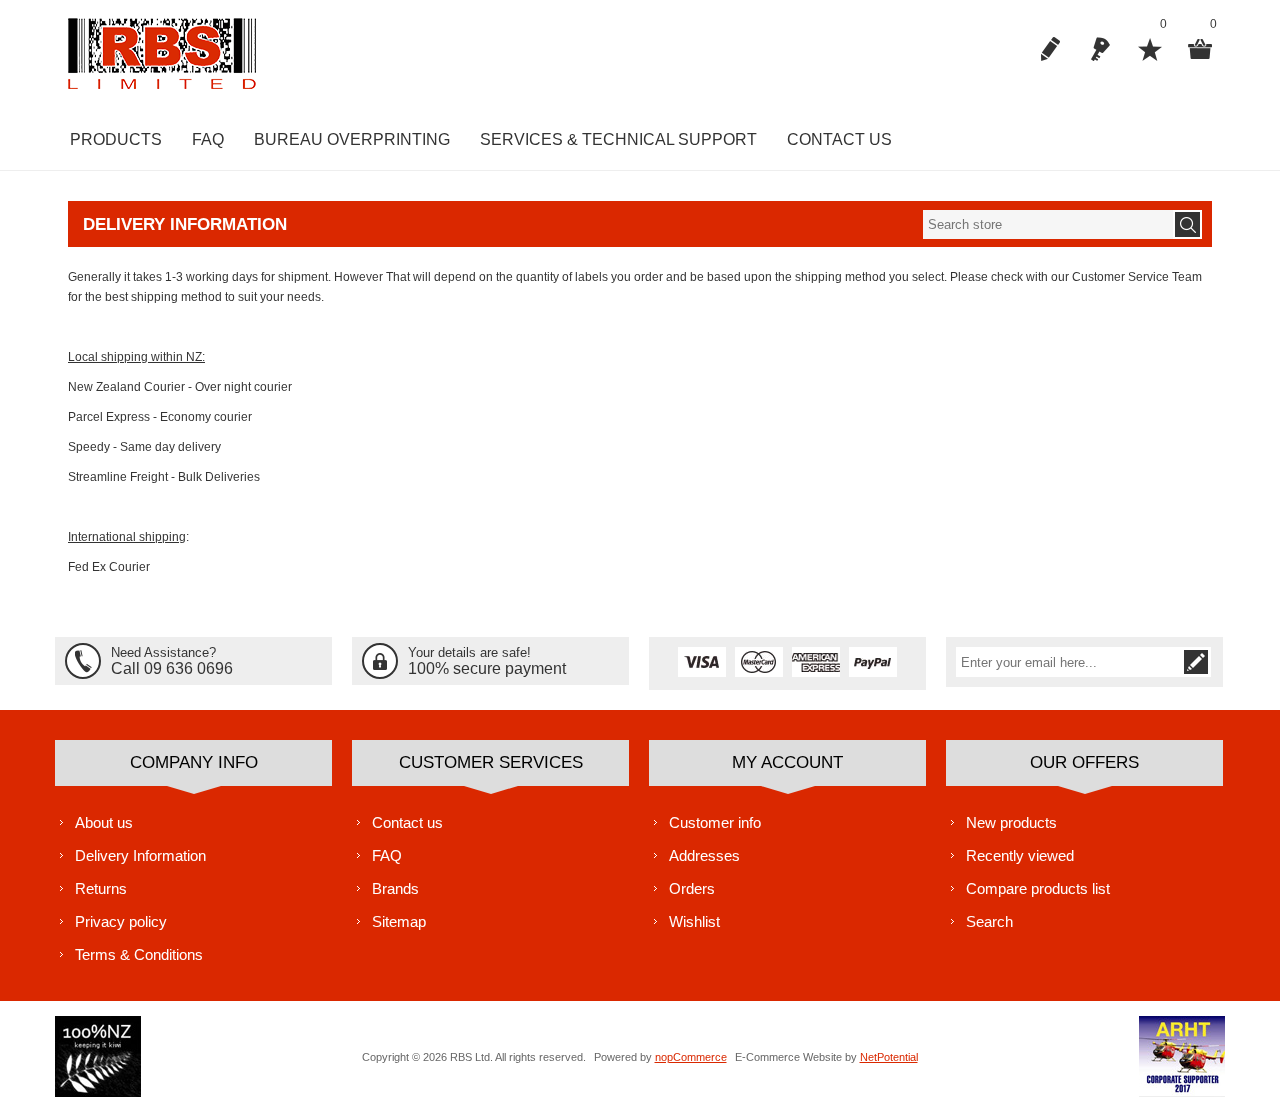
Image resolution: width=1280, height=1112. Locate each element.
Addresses (704, 855)
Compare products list (1038, 888)
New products (1011, 822)
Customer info (715, 822)
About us (104, 822)
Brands (395, 888)
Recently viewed (1020, 855)
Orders (692, 888)
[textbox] (1048, 224)
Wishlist (694, 921)
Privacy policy (121, 921)
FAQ (387, 855)
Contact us (407, 822)
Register (1050, 49)
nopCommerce (691, 1057)
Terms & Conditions (139, 954)
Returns (101, 888)
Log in (1100, 49)
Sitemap (399, 921)
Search (989, 921)
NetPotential (889, 1057)
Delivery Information (140, 855)
